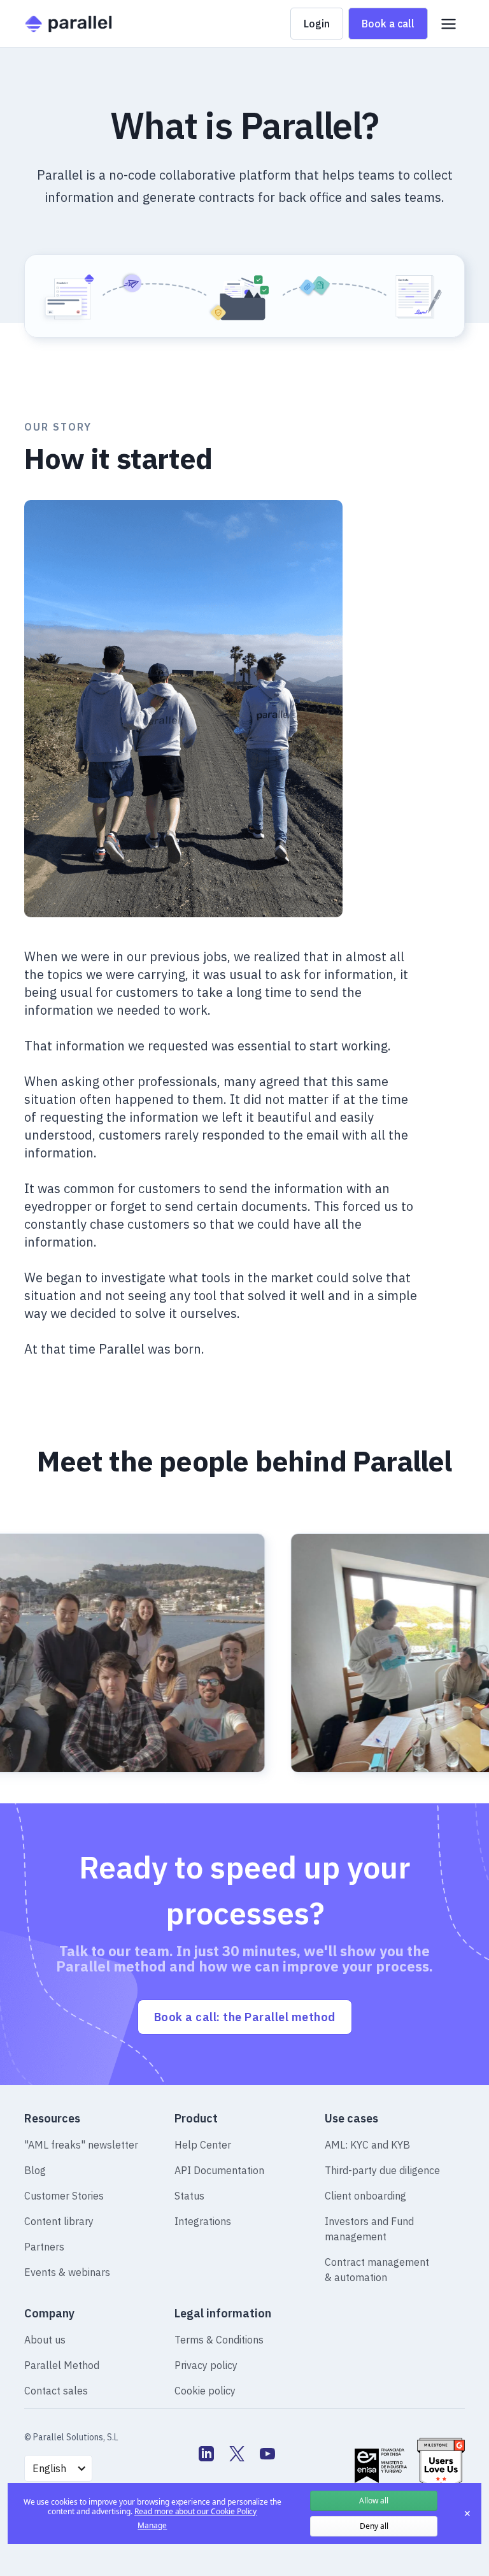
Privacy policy (206, 2365)
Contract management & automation (377, 2270)
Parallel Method (62, 2365)
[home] (68, 24)
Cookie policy (205, 2391)
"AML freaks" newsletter (81, 2145)
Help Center (203, 2145)
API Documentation (219, 2170)
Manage (152, 2526)
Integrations (203, 2221)
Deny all (374, 2526)
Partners (44, 2247)
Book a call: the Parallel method (245, 2017)
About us (45, 2340)
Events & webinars (67, 2272)
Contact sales (56, 2391)
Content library (59, 2221)
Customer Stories (64, 2196)
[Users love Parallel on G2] (441, 2465)
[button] (449, 24)
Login (317, 24)
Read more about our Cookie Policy (195, 2511)
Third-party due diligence (382, 2170)
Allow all (374, 2501)
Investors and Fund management (369, 2229)
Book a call (388, 24)
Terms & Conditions (219, 2340)
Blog (35, 2170)
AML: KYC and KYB (367, 2145)
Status (189, 2196)
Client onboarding (365, 2196)
